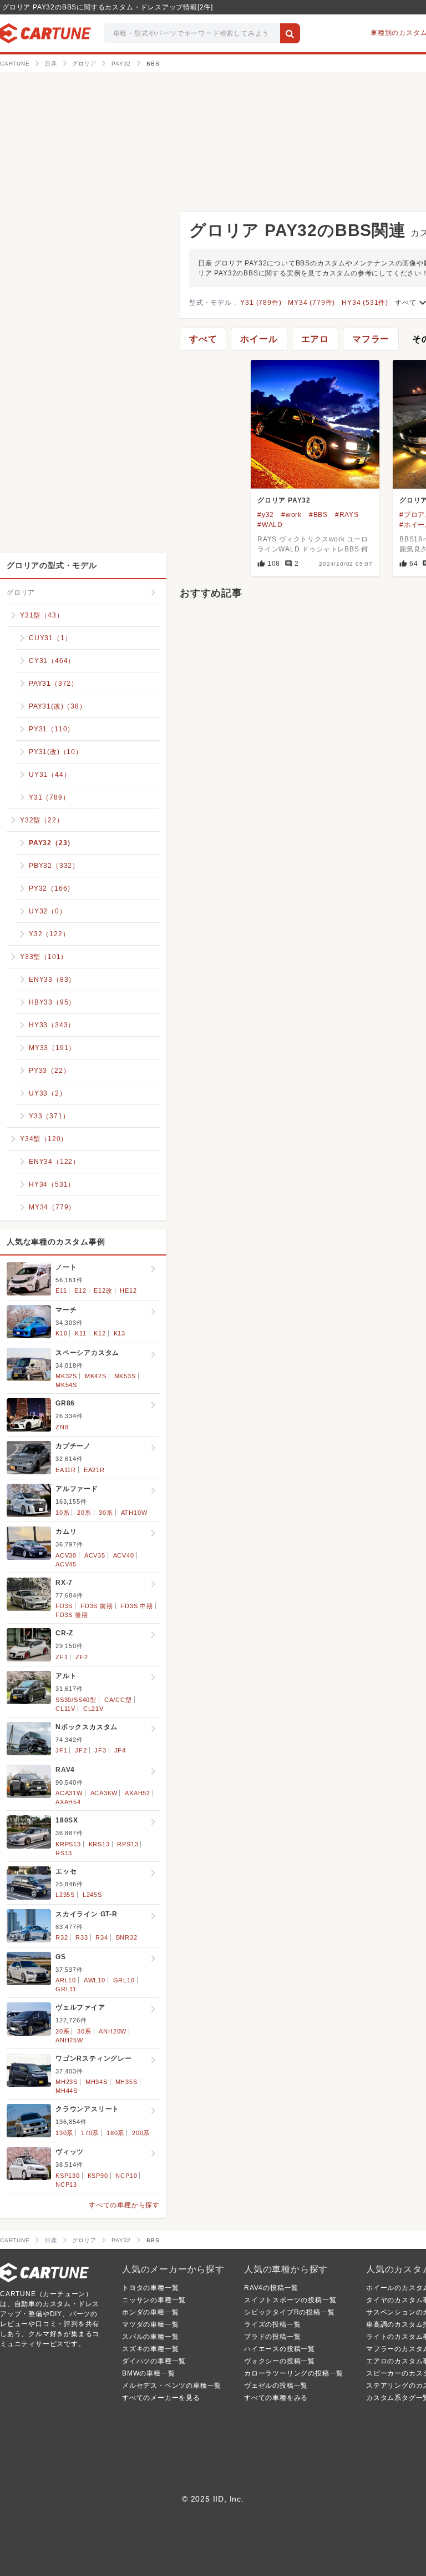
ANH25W (69, 2040)
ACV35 (95, 1555)
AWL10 (95, 1980)
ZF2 (82, 1657)
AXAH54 (68, 1802)
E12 (80, 1290)
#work (291, 515)
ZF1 (62, 1657)
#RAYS (347, 515)
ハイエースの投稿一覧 (280, 2349)
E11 (61, 1290)
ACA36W (104, 1793)
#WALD (270, 525)
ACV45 (66, 1564)
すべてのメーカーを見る (161, 2398)
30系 (106, 1513)
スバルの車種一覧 (150, 2337)
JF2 (81, 1750)
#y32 (266, 515)
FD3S (64, 1606)
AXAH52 (138, 1793)
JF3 (100, 1750)
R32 (62, 1937)
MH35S (126, 2082)
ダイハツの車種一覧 (154, 2361)
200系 (141, 2133)
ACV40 (124, 1555)
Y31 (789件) (261, 303)
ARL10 (66, 1980)
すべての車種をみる (276, 2398)
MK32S (66, 1376)
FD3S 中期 (137, 1606)
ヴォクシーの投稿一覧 (280, 2361)
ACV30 (66, 1555)
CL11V (65, 1709)
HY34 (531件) (365, 303)
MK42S (96, 1376)
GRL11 (66, 1989)
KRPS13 (68, 1844)
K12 (100, 1333)
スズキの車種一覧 (150, 2349)
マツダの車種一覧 (150, 2324)
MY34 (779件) (311, 303)
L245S (92, 1895)
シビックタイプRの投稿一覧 (289, 2312)
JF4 (120, 1750)
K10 (61, 1333)
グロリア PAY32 (284, 500)
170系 (90, 2133)
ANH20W (113, 2031)
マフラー (371, 339)
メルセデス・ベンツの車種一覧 (172, 2386)
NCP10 (126, 2176)
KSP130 (68, 2176)
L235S (65, 1895)
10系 (62, 1513)
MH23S (67, 2082)
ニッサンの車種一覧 (154, 2300)
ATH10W (134, 1513)
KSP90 (98, 2176)
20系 (84, 1513)
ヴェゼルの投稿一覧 (276, 2386)
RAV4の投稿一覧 (271, 2288)
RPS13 (128, 1844)
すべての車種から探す (124, 2205)
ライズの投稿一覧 (272, 2324)
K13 (120, 1333)
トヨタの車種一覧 (150, 2288)
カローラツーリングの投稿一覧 (294, 2373)
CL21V (93, 1709)
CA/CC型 (118, 1700)
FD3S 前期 (97, 1606)
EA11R (66, 1470)
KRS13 (99, 1844)
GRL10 (124, 1980)
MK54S (66, 1385)
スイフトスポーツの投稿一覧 (290, 2300)
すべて (203, 339)
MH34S (97, 2082)
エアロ (315, 339)
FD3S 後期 (72, 1615)
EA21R (94, 1470)
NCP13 (66, 2185)
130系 (64, 2133)
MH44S (67, 2091)
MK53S (125, 1376)
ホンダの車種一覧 (150, 2312)
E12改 (103, 1290)
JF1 (61, 1750)
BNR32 (127, 1937)
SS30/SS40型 (76, 1700)
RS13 (64, 1853)
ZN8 (62, 1427)
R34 (102, 1937)
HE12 (128, 1290)
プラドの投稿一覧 (272, 2337)
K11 (80, 1333)
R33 (82, 1937)
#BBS (318, 515)
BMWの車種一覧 (148, 2373)
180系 (115, 2133)
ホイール (259, 339)
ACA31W (69, 1793)
